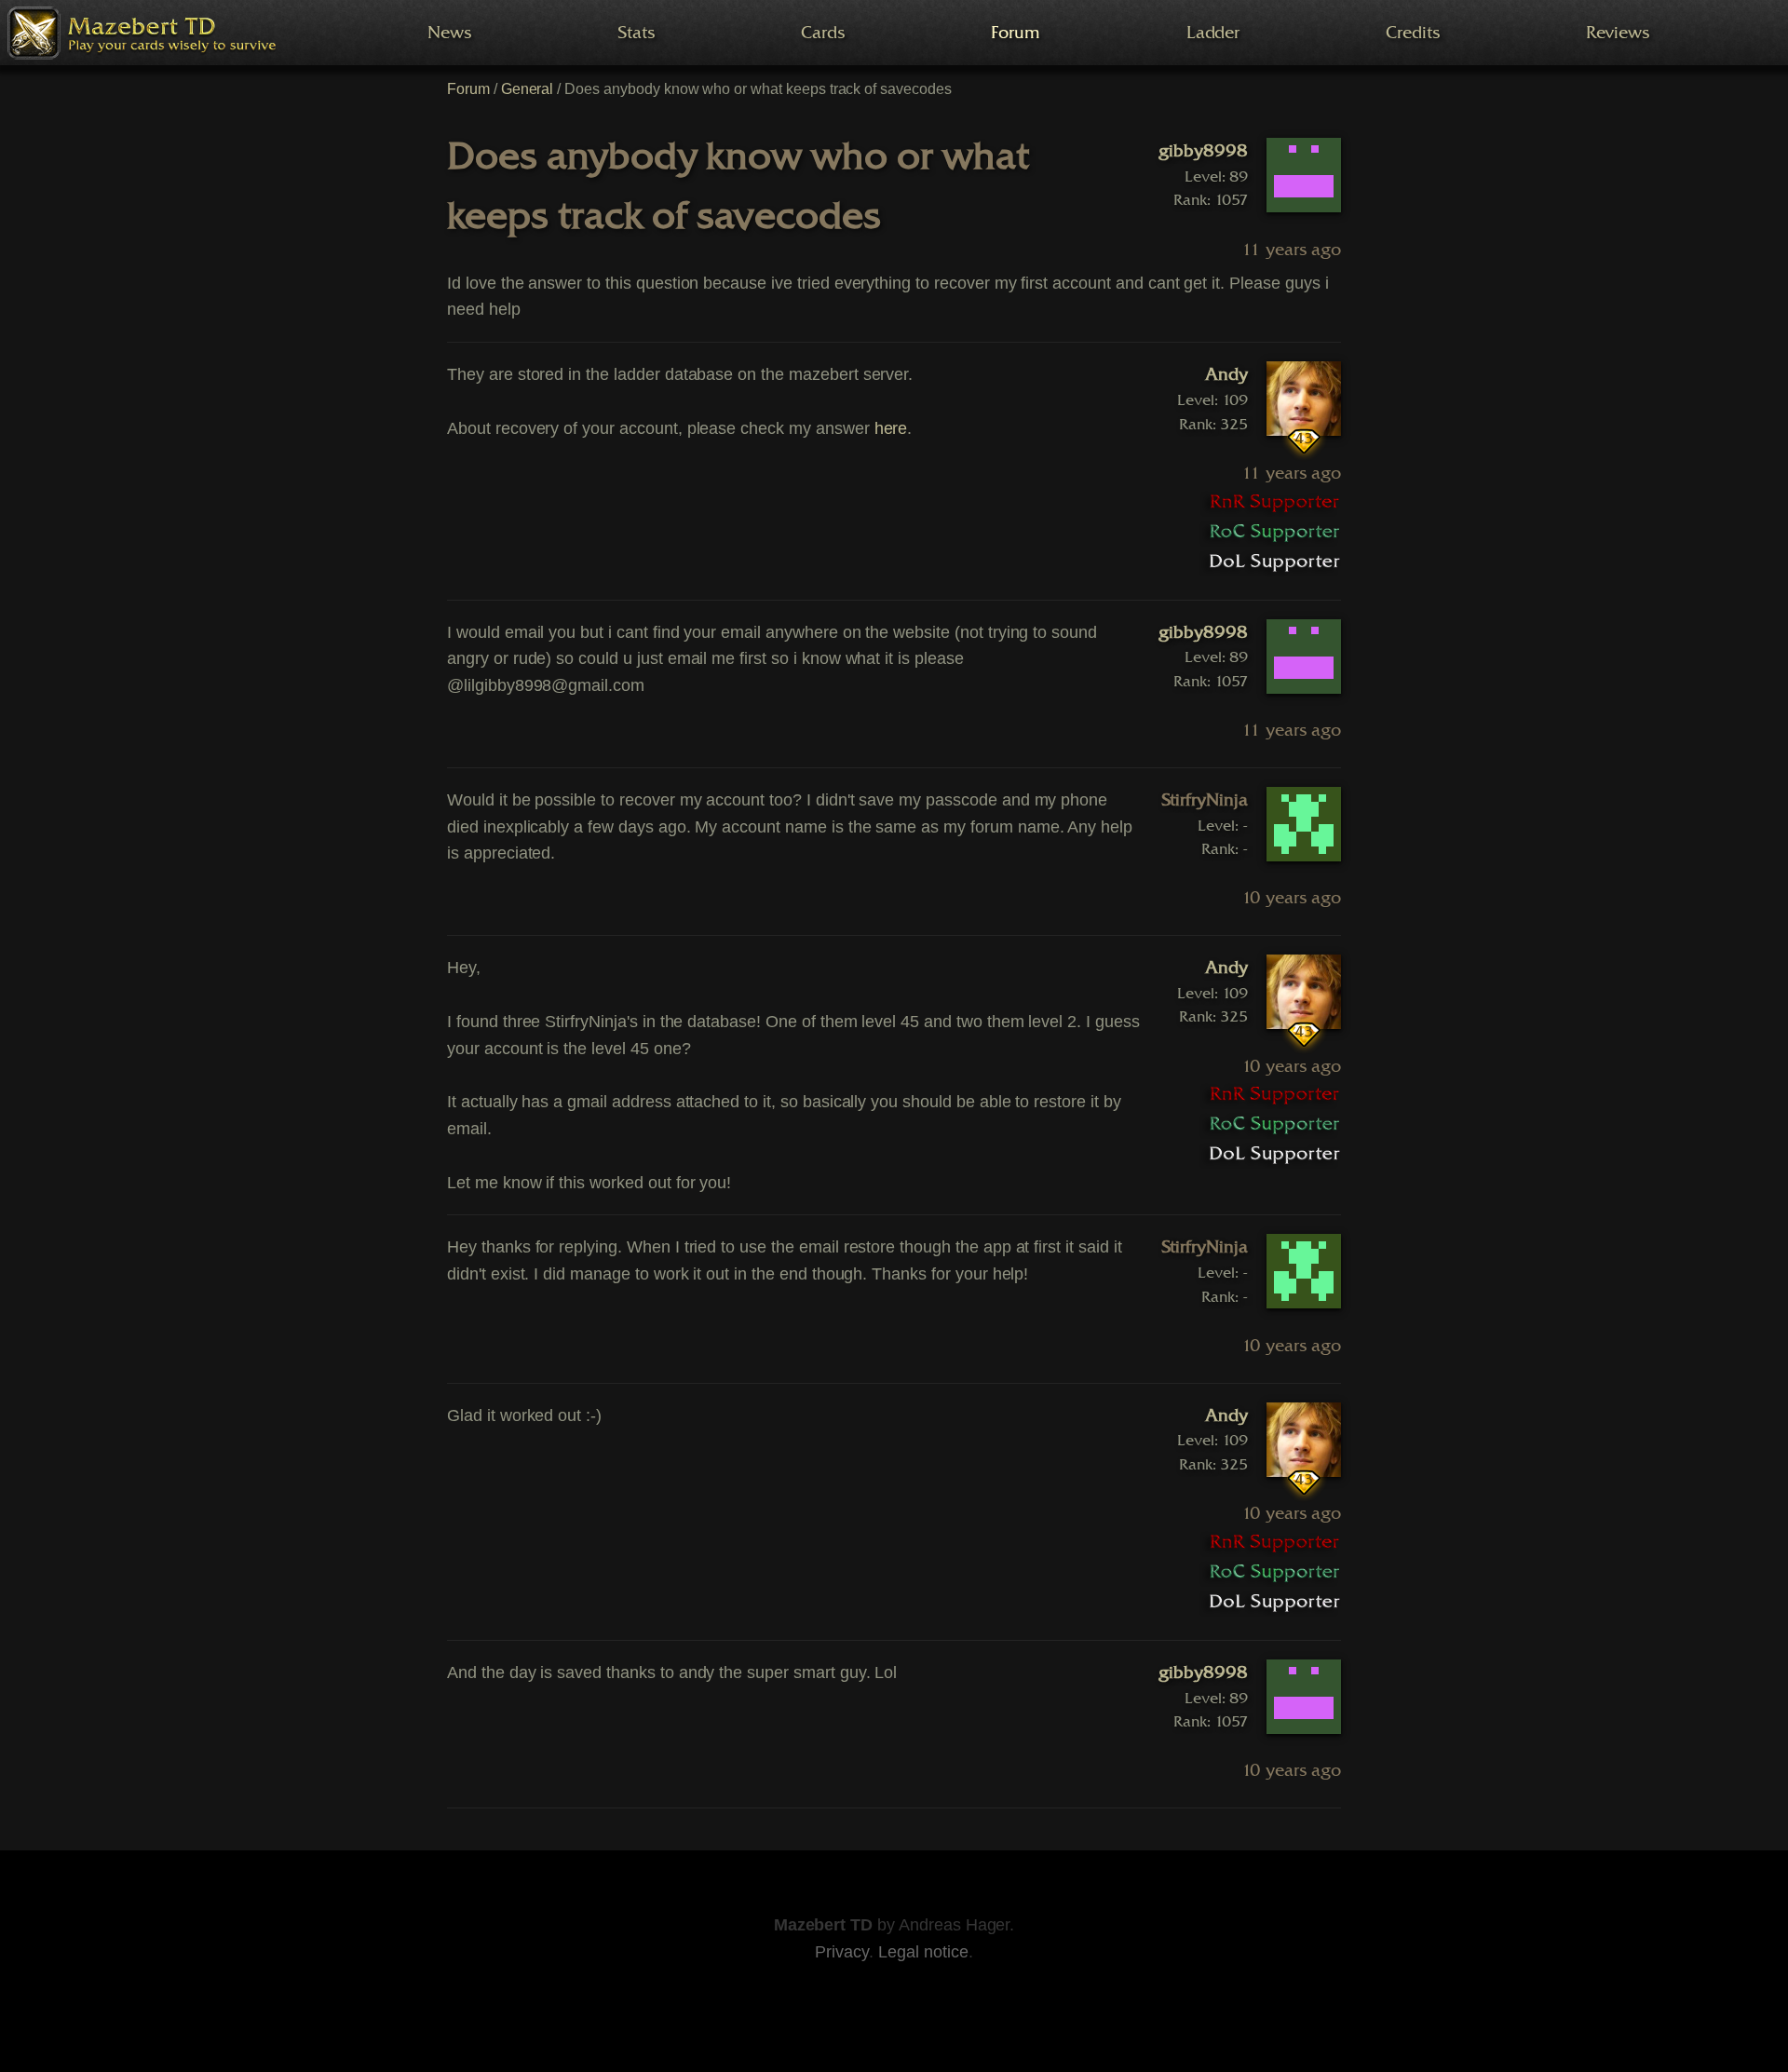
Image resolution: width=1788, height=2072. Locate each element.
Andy (1226, 374)
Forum (468, 89)
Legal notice (923, 1952)
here (891, 428)
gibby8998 (1203, 151)
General (528, 89)
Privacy (842, 1952)
